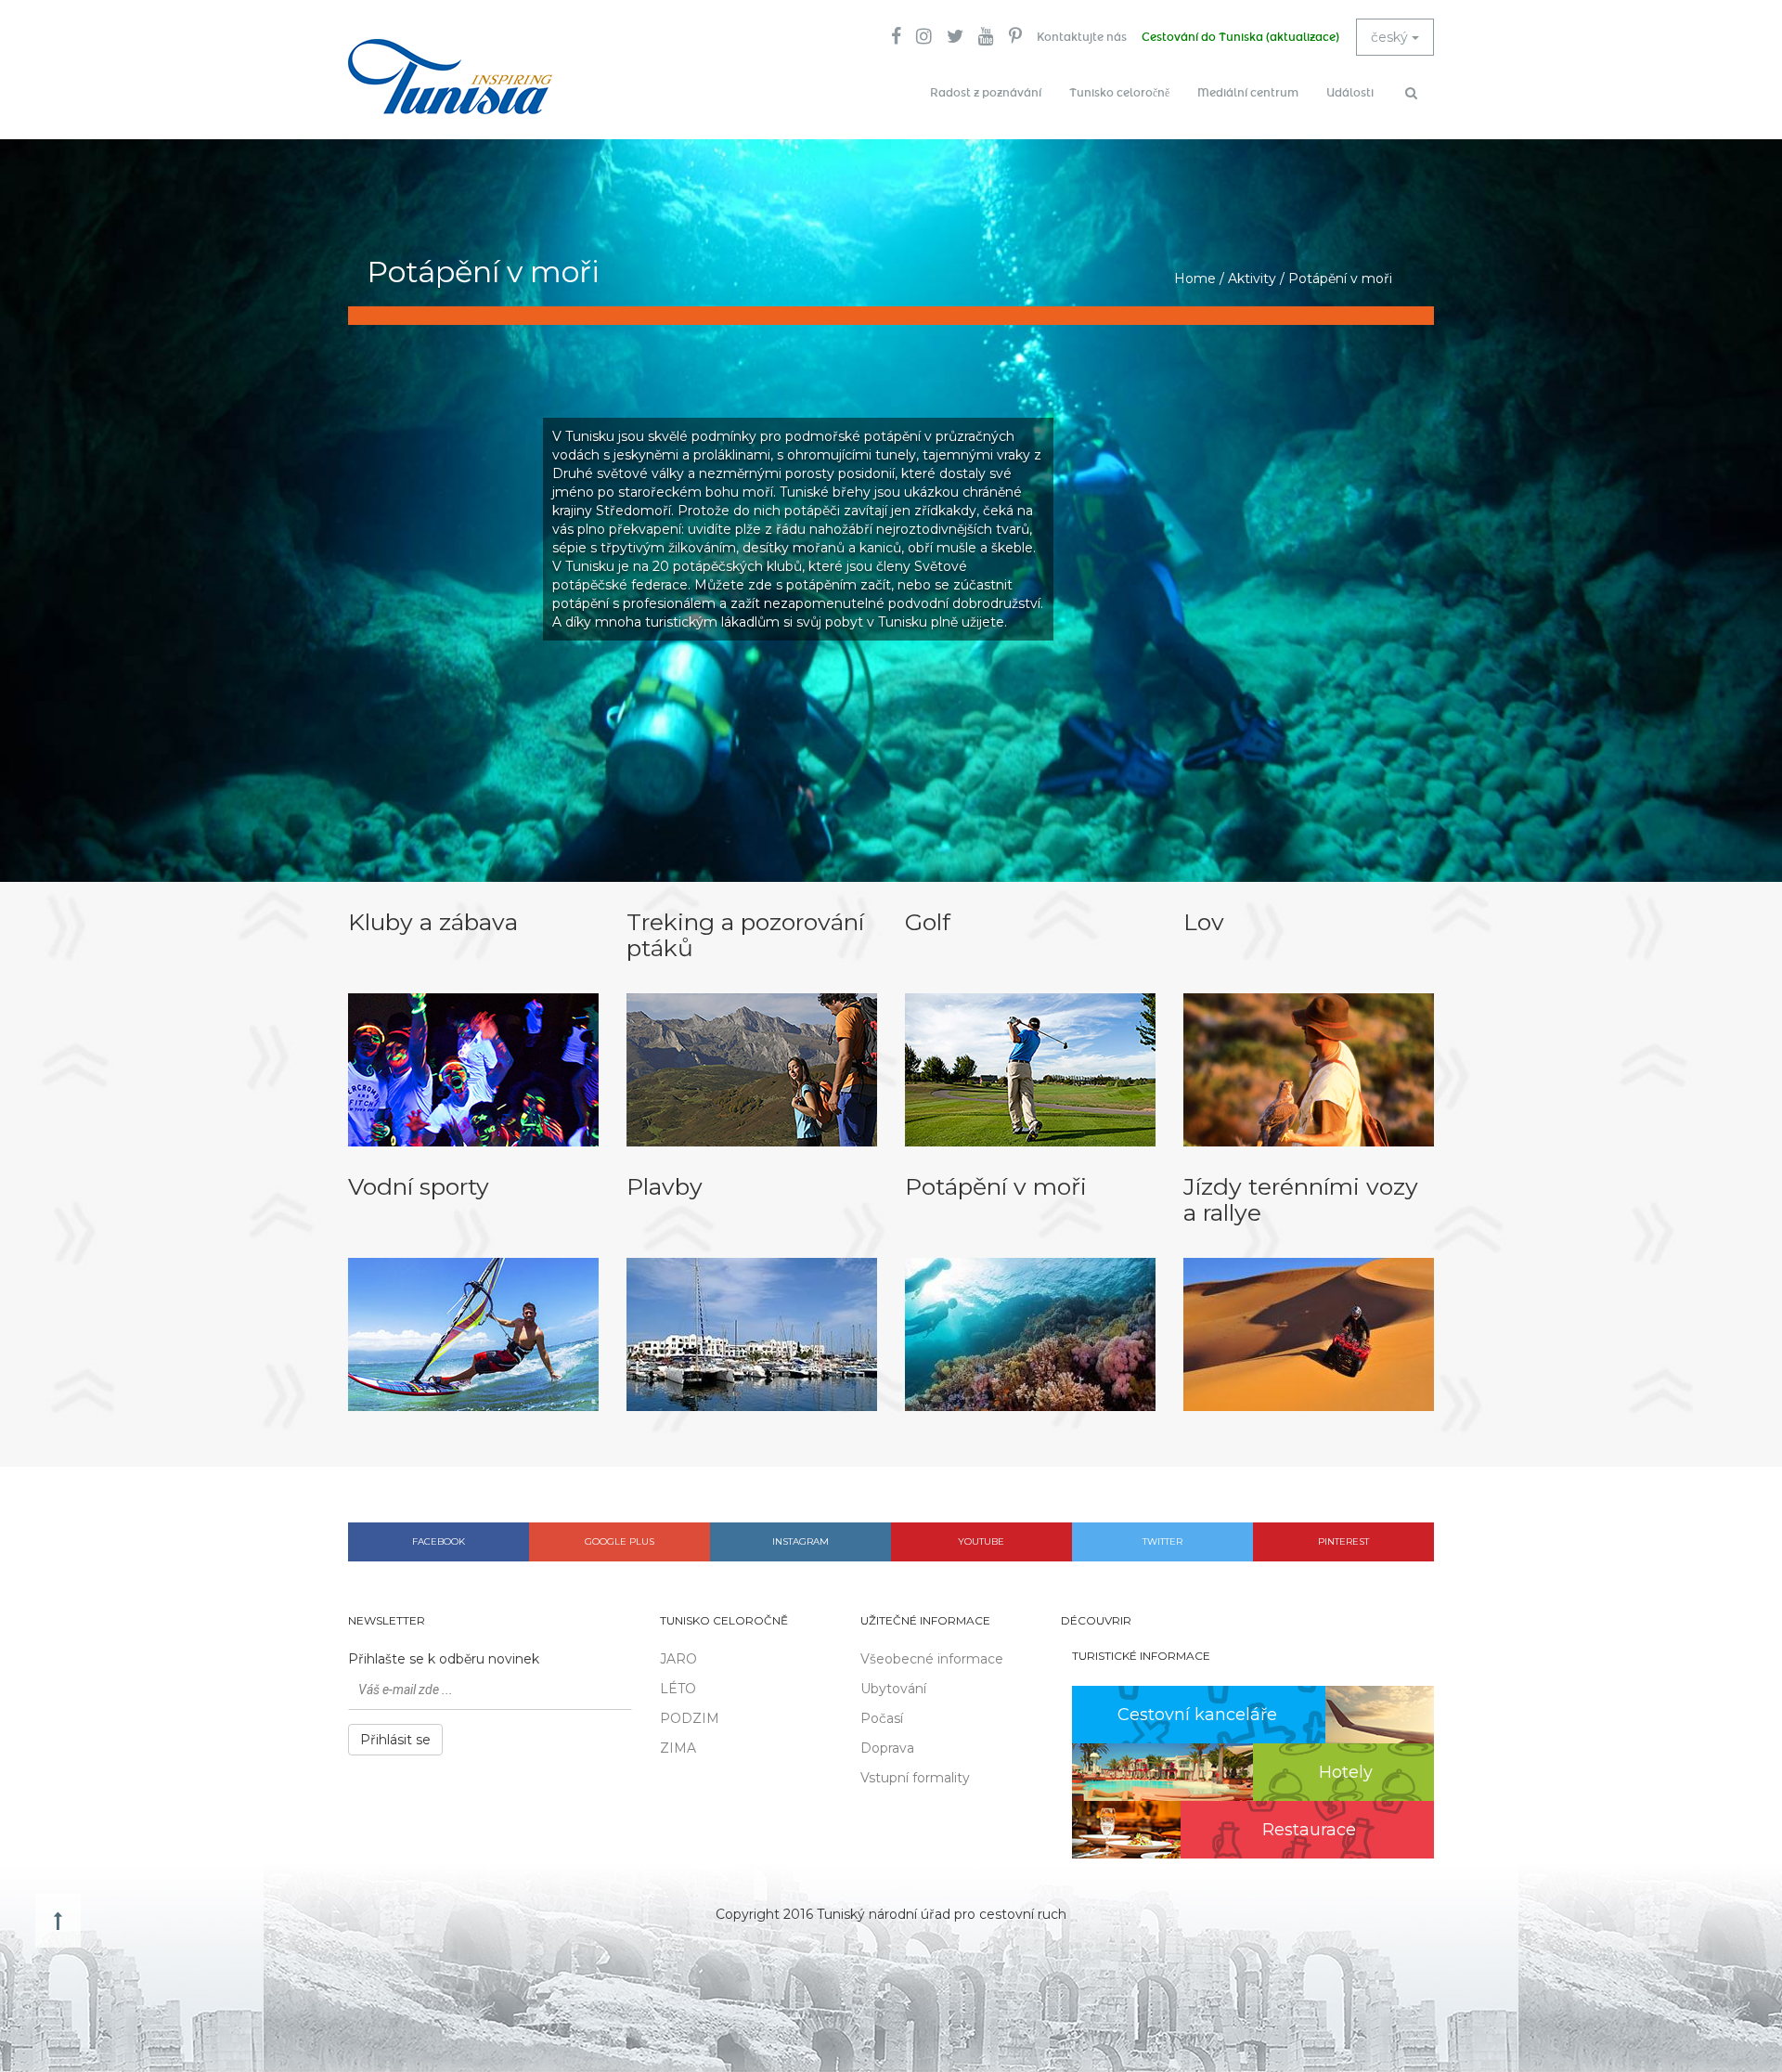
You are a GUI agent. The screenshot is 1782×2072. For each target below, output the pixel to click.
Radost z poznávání (986, 93)
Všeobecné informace (932, 1659)
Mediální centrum (1248, 93)
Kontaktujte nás (1082, 37)
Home (1195, 278)
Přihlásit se (395, 1740)
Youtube (981, 1541)
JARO (678, 1659)
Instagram (801, 1541)
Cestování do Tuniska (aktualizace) (1240, 37)
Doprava (887, 1748)
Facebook (439, 1541)
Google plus (620, 1541)
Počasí (882, 1718)
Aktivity (1252, 278)
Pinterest (1343, 1541)
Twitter (1162, 1541)
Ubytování (893, 1689)
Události (1350, 93)
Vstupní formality (915, 1778)
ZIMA (678, 1748)
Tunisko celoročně (1119, 93)
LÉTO (678, 1689)
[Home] (450, 77)
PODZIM (690, 1718)
